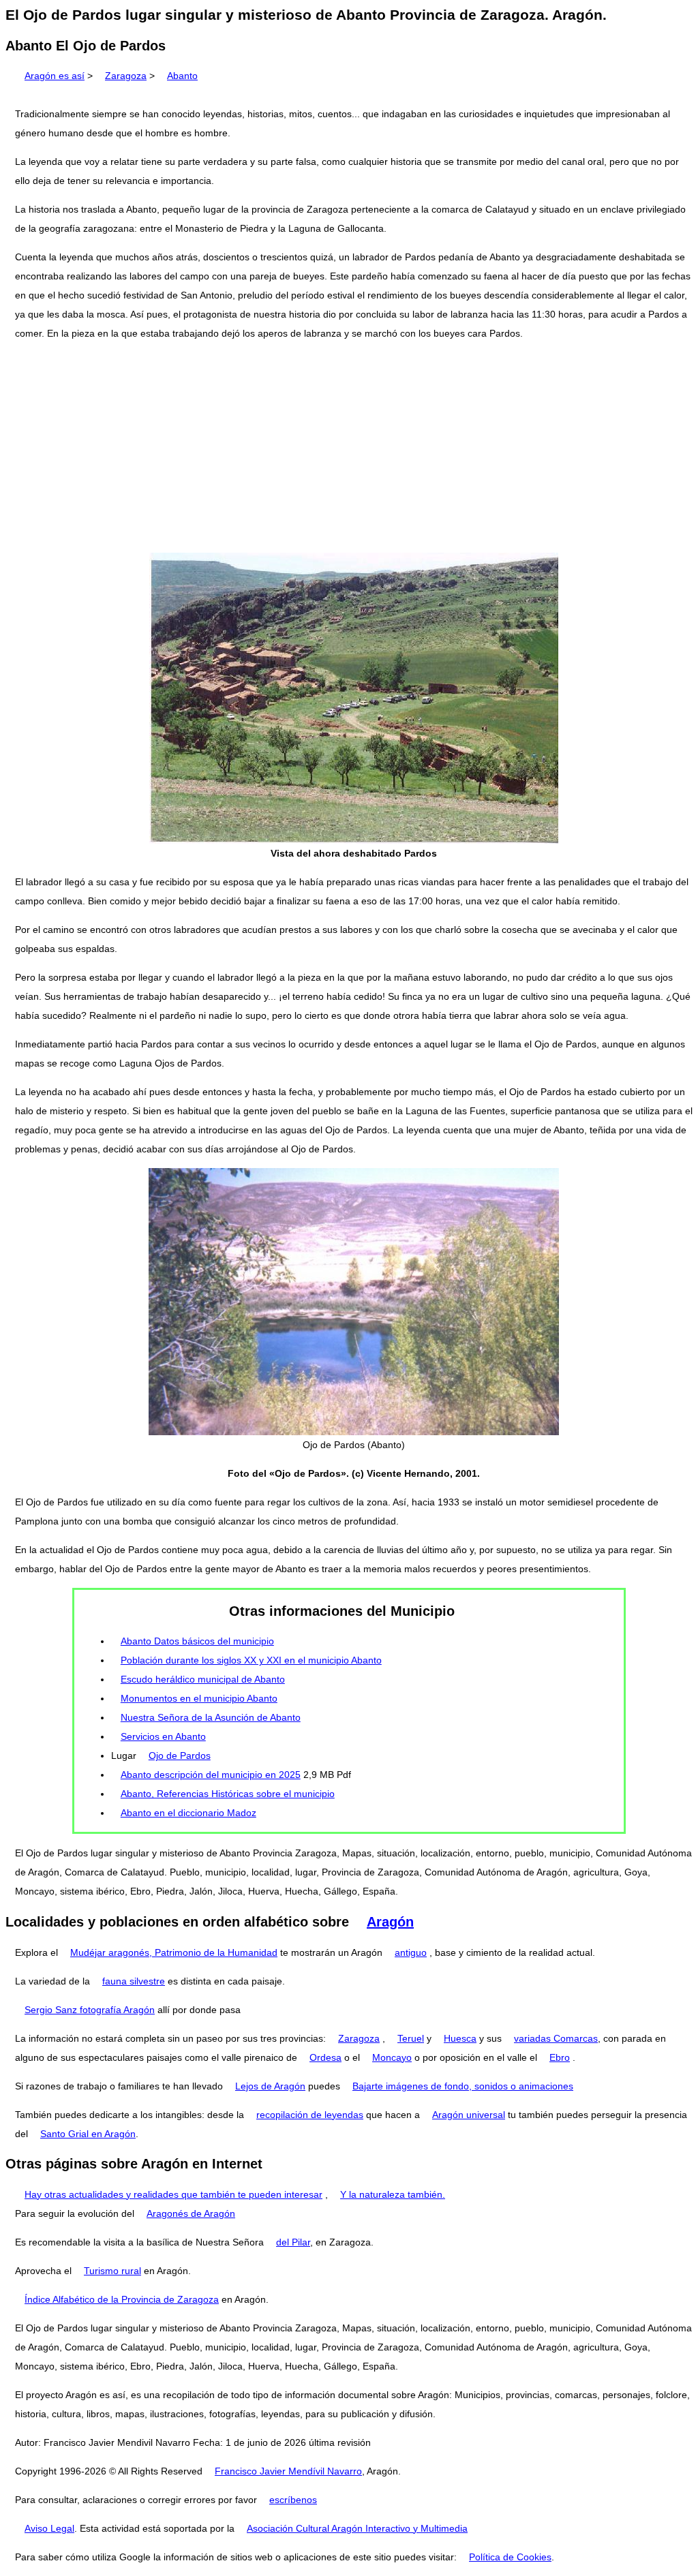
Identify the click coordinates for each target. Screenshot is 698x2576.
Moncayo (392, 2057)
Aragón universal (469, 2115)
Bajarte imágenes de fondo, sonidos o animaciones (463, 2086)
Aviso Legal (49, 2528)
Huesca (460, 2038)
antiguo (411, 1952)
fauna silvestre (134, 1981)
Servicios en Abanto (163, 1736)
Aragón (390, 1922)
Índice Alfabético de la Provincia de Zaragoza (122, 2299)
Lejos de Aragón (270, 2086)
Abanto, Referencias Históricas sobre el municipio (228, 1794)
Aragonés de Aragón (191, 2213)
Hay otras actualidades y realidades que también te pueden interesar (173, 2194)
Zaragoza (126, 76)
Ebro (560, 2057)
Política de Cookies (510, 2557)
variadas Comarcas (556, 2038)
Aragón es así (55, 76)
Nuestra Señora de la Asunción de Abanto (211, 1717)
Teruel (411, 2038)
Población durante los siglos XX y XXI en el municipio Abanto (251, 1660)
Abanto (182, 76)
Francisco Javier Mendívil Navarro (288, 2471)
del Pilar (293, 2242)
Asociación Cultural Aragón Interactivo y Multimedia (357, 2528)
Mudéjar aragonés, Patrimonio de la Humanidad (174, 1952)
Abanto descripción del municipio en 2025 (211, 1775)
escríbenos (293, 2500)
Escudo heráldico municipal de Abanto (203, 1679)
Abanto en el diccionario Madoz (188, 1813)
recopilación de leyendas (310, 2115)
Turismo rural (112, 2271)
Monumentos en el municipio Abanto (199, 1698)
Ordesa (325, 2057)
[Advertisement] (349, 448)
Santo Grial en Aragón (88, 2134)
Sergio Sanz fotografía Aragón (90, 2010)
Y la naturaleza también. (393, 2194)
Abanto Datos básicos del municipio (197, 1641)
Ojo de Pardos (180, 1755)
